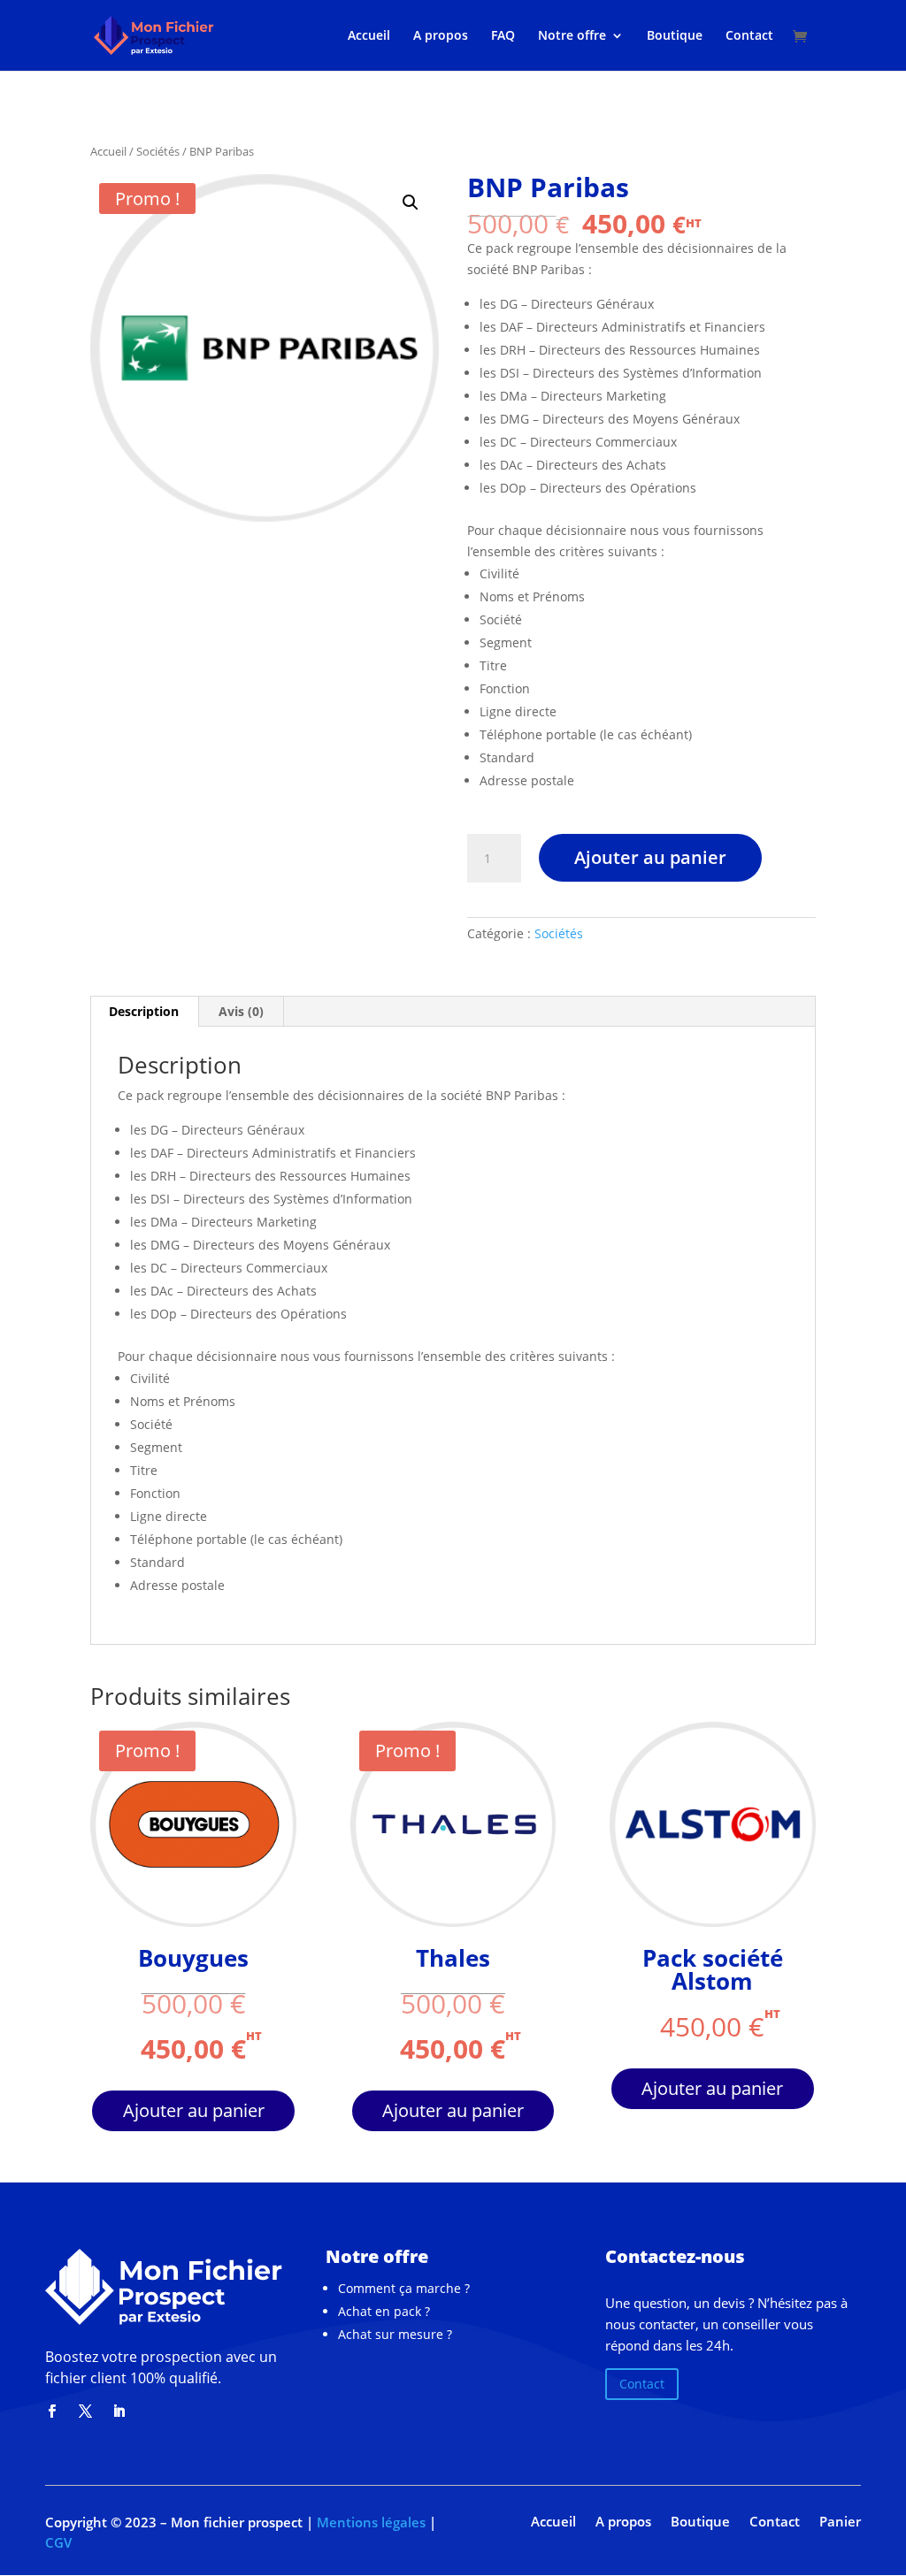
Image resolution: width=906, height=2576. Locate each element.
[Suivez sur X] (85, 2412)
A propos (441, 36)
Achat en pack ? (384, 2311)
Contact (749, 36)
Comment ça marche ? (404, 2288)
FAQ (503, 36)
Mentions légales (369, 2522)
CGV (58, 2542)
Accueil (369, 36)
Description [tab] (144, 1011)
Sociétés (158, 151)
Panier (840, 2523)
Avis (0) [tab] (241, 1011)
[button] (411, 203)
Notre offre (572, 36)
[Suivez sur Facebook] (51, 2412)
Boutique (675, 36)
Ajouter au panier (650, 857)
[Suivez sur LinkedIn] (119, 2412)
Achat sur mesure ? (395, 2334)
